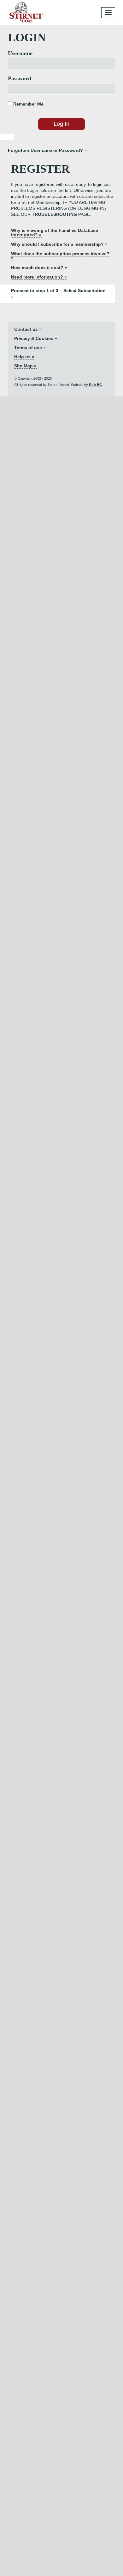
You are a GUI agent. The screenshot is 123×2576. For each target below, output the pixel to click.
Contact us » (28, 329)
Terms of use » (30, 348)
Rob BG (96, 385)
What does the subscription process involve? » (60, 256)
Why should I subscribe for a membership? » (59, 244)
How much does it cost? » (39, 267)
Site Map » (25, 366)
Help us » (24, 357)
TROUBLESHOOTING (54, 214)
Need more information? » (39, 277)
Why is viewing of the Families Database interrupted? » (55, 233)
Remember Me (28, 104)
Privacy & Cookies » (36, 338)
